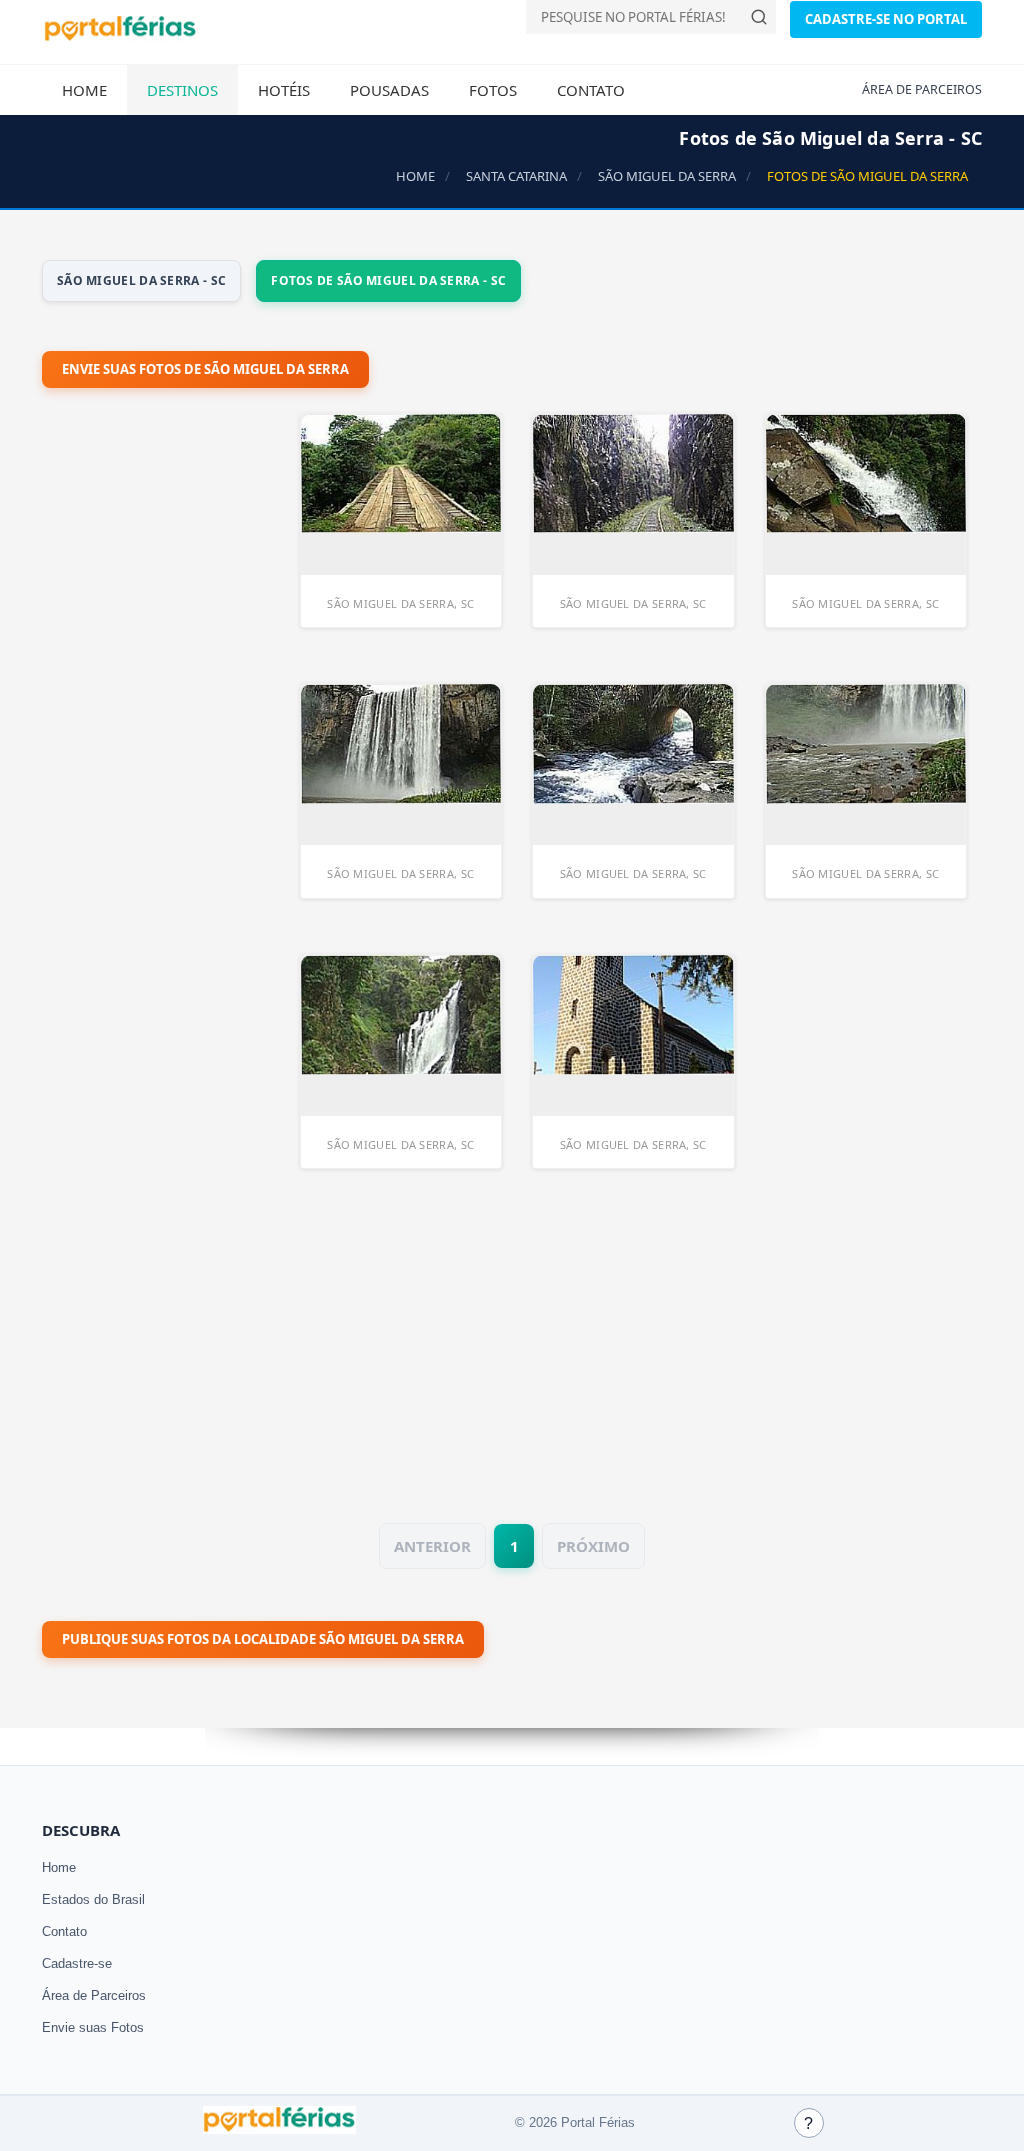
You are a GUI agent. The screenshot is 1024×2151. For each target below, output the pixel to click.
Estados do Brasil (93, 1899)
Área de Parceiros (94, 1995)
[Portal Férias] (120, 37)
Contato (591, 90)
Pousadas (389, 90)
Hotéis (284, 90)
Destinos (182, 90)
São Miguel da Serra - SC (141, 280)
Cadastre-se (77, 1963)
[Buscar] (759, 17)
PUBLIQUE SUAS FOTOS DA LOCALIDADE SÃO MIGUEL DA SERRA (263, 1639)
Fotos (493, 90)
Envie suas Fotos (93, 2027)
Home (84, 90)
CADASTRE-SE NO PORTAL (886, 19)
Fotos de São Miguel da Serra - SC (388, 280)
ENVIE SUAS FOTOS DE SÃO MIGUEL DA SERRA (205, 369)
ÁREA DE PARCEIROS (922, 89)
